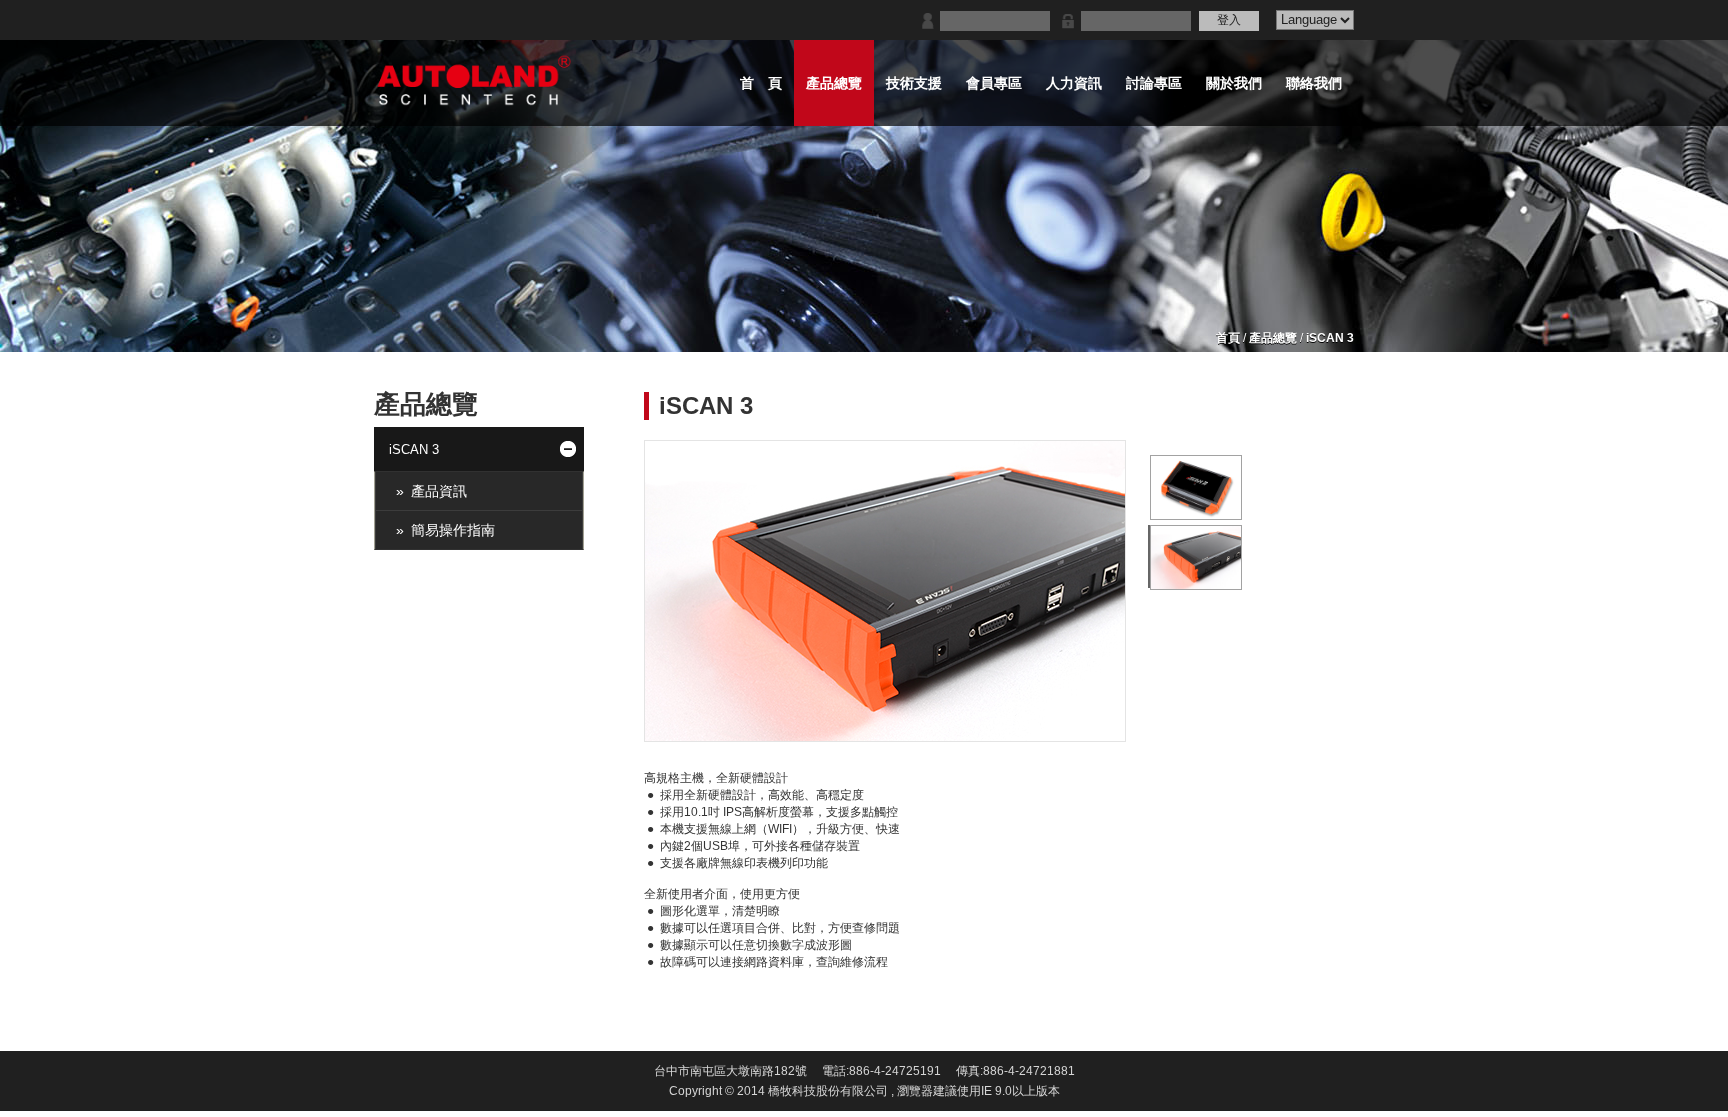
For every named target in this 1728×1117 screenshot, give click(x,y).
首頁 (1228, 338)
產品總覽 (1273, 338)
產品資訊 (439, 491)
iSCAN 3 (1330, 338)
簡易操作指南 (453, 530)
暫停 (1135, 725)
